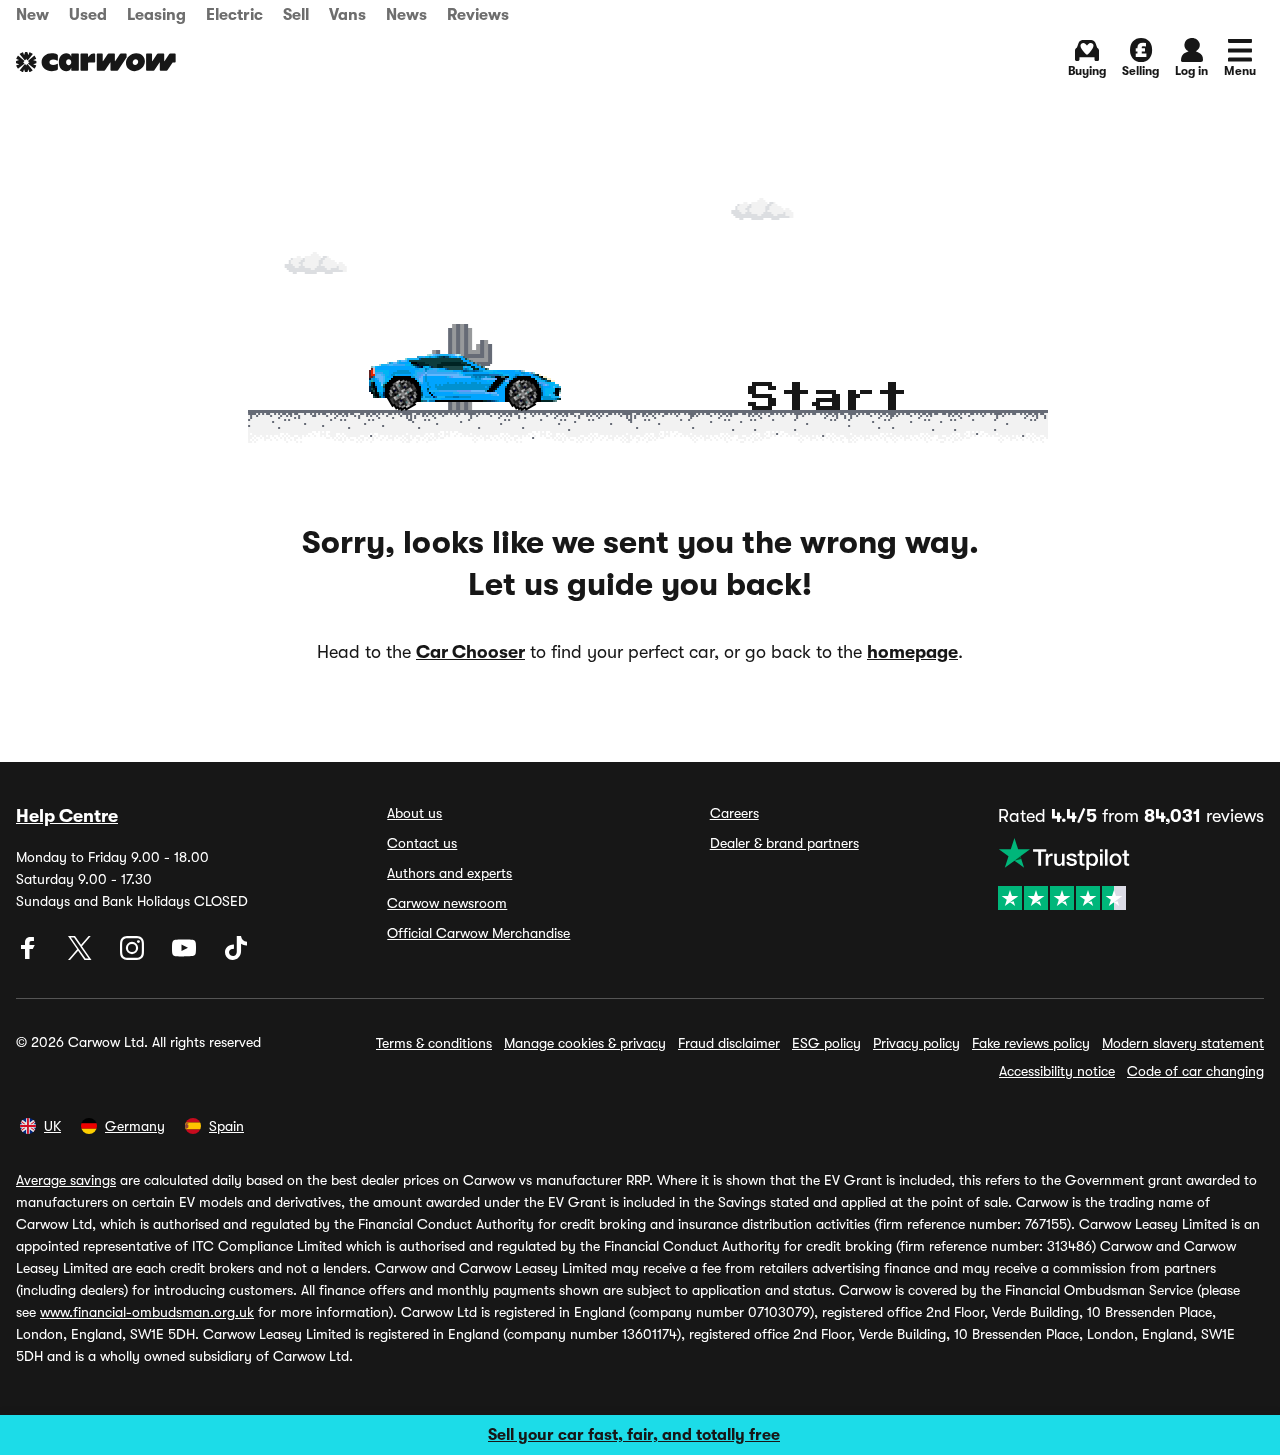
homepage (912, 652)
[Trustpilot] (1131, 874)
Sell (296, 15)
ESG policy (826, 1043)
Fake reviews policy (1031, 1043)
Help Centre (67, 816)
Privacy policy (916, 1043)
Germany (135, 1126)
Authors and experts (449, 873)
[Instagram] (134, 955)
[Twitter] (82, 955)
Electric (234, 15)
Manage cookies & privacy (585, 1043)
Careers (734, 813)
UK (52, 1126)
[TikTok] (236, 955)
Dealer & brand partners (784, 843)
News (406, 15)
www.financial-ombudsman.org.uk (147, 1312)
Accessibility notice (1057, 1071)
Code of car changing (1195, 1071)
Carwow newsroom (447, 903)
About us (414, 813)
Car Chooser (470, 652)
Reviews (478, 15)
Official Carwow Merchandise (478, 933)
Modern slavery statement (1183, 1043)
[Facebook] (30, 955)
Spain (226, 1126)
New (32, 15)
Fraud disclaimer (729, 1043)
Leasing (156, 15)
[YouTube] (186, 955)
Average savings (66, 1180)
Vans (347, 15)
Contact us (422, 843)
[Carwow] (96, 62)
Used (88, 15)
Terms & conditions (434, 1043)
